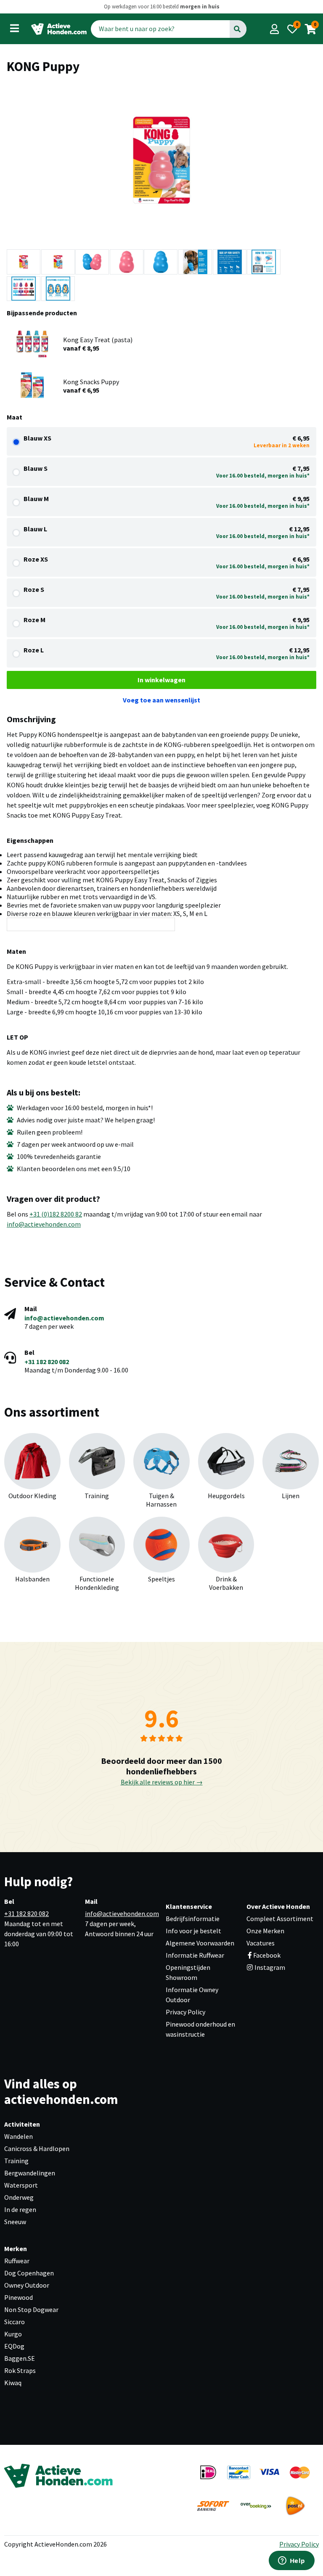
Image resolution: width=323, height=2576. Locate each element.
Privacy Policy (185, 2012)
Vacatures (261, 1943)
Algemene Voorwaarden (200, 1943)
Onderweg (19, 2197)
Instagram (269, 1967)
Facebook (267, 1955)
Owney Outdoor (27, 2285)
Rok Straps (20, 2370)
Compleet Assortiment (280, 1919)
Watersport (21, 2185)
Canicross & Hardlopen (37, 2148)
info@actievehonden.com (44, 1224)
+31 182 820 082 (47, 1362)
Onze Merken (265, 1931)
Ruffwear (17, 2261)
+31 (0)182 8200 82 (56, 1214)
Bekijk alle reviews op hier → (162, 1782)
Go (237, 29)
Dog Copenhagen (29, 2273)
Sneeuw (15, 2222)
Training (16, 2161)
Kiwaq (13, 2383)
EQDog (14, 2346)
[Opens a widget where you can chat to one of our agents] (291, 2561)
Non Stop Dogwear (31, 2309)
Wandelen (19, 2136)
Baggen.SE (20, 2358)
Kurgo (13, 2334)
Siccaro (15, 2322)
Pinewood (19, 2297)
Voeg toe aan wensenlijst (161, 700)
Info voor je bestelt (193, 1931)
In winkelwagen (161, 680)
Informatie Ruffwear (195, 1955)
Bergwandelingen (30, 2173)
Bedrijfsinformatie (193, 1919)
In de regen (20, 2209)
